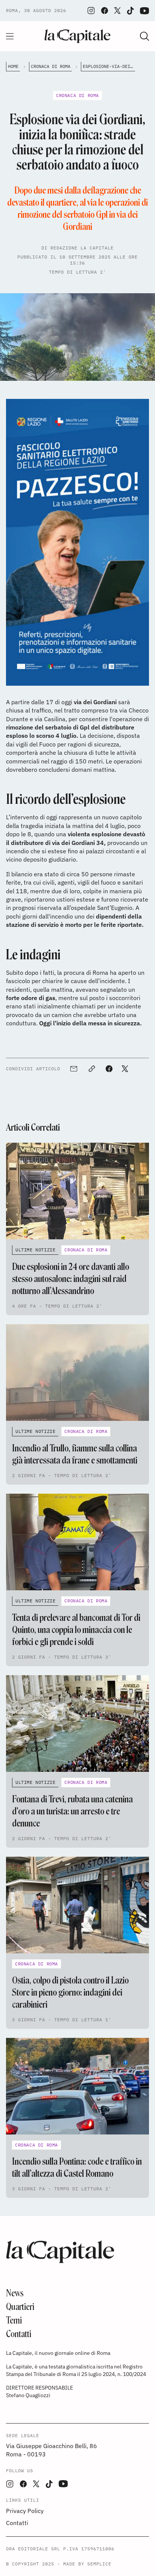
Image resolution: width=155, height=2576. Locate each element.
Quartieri (20, 2307)
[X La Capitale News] (117, 11)
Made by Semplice (87, 2564)
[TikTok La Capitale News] (130, 11)
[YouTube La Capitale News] (144, 11)
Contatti (19, 2334)
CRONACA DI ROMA (51, 66)
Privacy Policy (25, 2511)
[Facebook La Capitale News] (105, 11)
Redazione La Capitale (82, 248)
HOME (13, 66)
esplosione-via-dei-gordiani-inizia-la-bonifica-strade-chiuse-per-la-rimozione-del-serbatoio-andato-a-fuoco (109, 66)
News (15, 2293)
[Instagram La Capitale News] (91, 11)
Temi (14, 2320)
